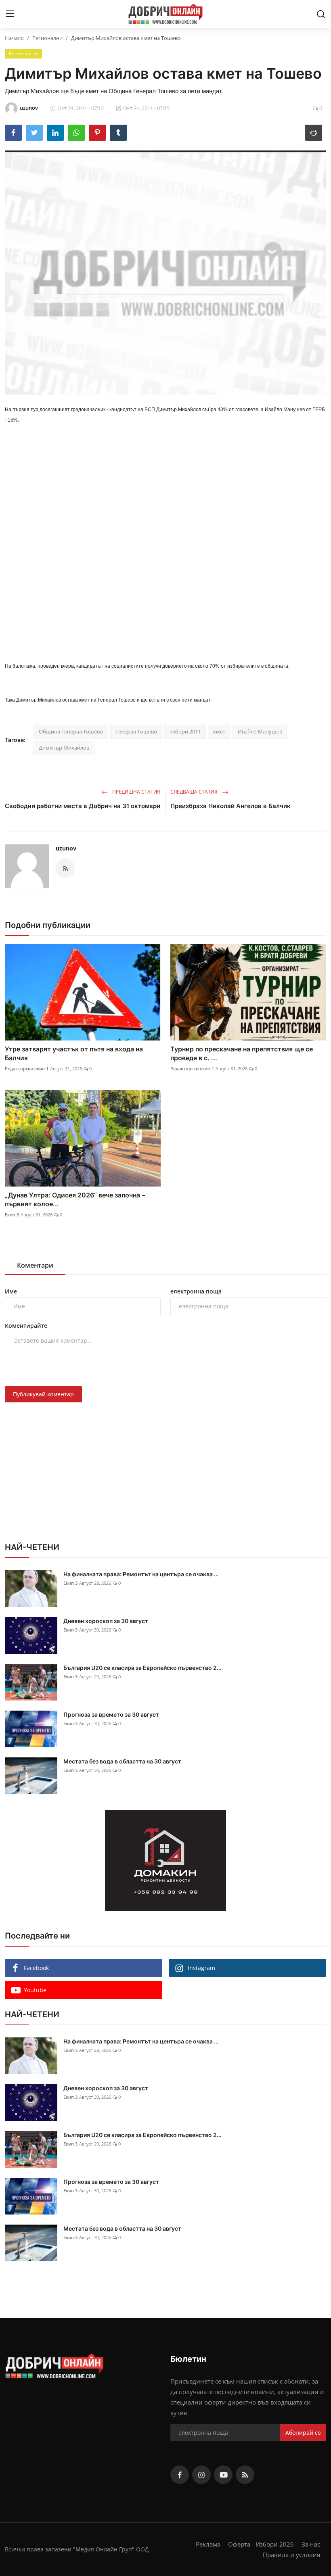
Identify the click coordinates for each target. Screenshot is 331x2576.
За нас (311, 2544)
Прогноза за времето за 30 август (111, 1714)
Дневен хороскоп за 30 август (106, 1621)
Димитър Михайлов (64, 748)
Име (11, 1291)
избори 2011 (185, 731)
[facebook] (180, 2475)
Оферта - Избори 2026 (261, 2544)
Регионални (47, 38)
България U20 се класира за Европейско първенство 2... (142, 1668)
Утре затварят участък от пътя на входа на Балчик (74, 1053)
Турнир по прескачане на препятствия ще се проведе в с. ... (242, 1053)
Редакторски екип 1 (27, 1069)
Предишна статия (136, 792)
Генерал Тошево (136, 731)
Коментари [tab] (35, 1265)
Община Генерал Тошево (71, 731)
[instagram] (201, 2475)
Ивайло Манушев (260, 731)
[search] (321, 14)
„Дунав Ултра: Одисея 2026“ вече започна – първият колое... (75, 1199)
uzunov (66, 848)
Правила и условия (291, 2555)
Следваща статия (195, 792)
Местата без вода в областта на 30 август (122, 1761)
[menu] (10, 14)
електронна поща (196, 1291)
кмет (219, 731)
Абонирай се (303, 2433)
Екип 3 (12, 1215)
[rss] (245, 2475)
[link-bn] (165, 1861)
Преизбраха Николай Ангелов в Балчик (230, 806)
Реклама (208, 2544)
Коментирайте (26, 1326)
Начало (14, 38)
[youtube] (223, 2475)
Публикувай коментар (43, 1394)
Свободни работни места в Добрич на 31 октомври (83, 806)
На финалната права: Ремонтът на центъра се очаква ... (141, 1574)
